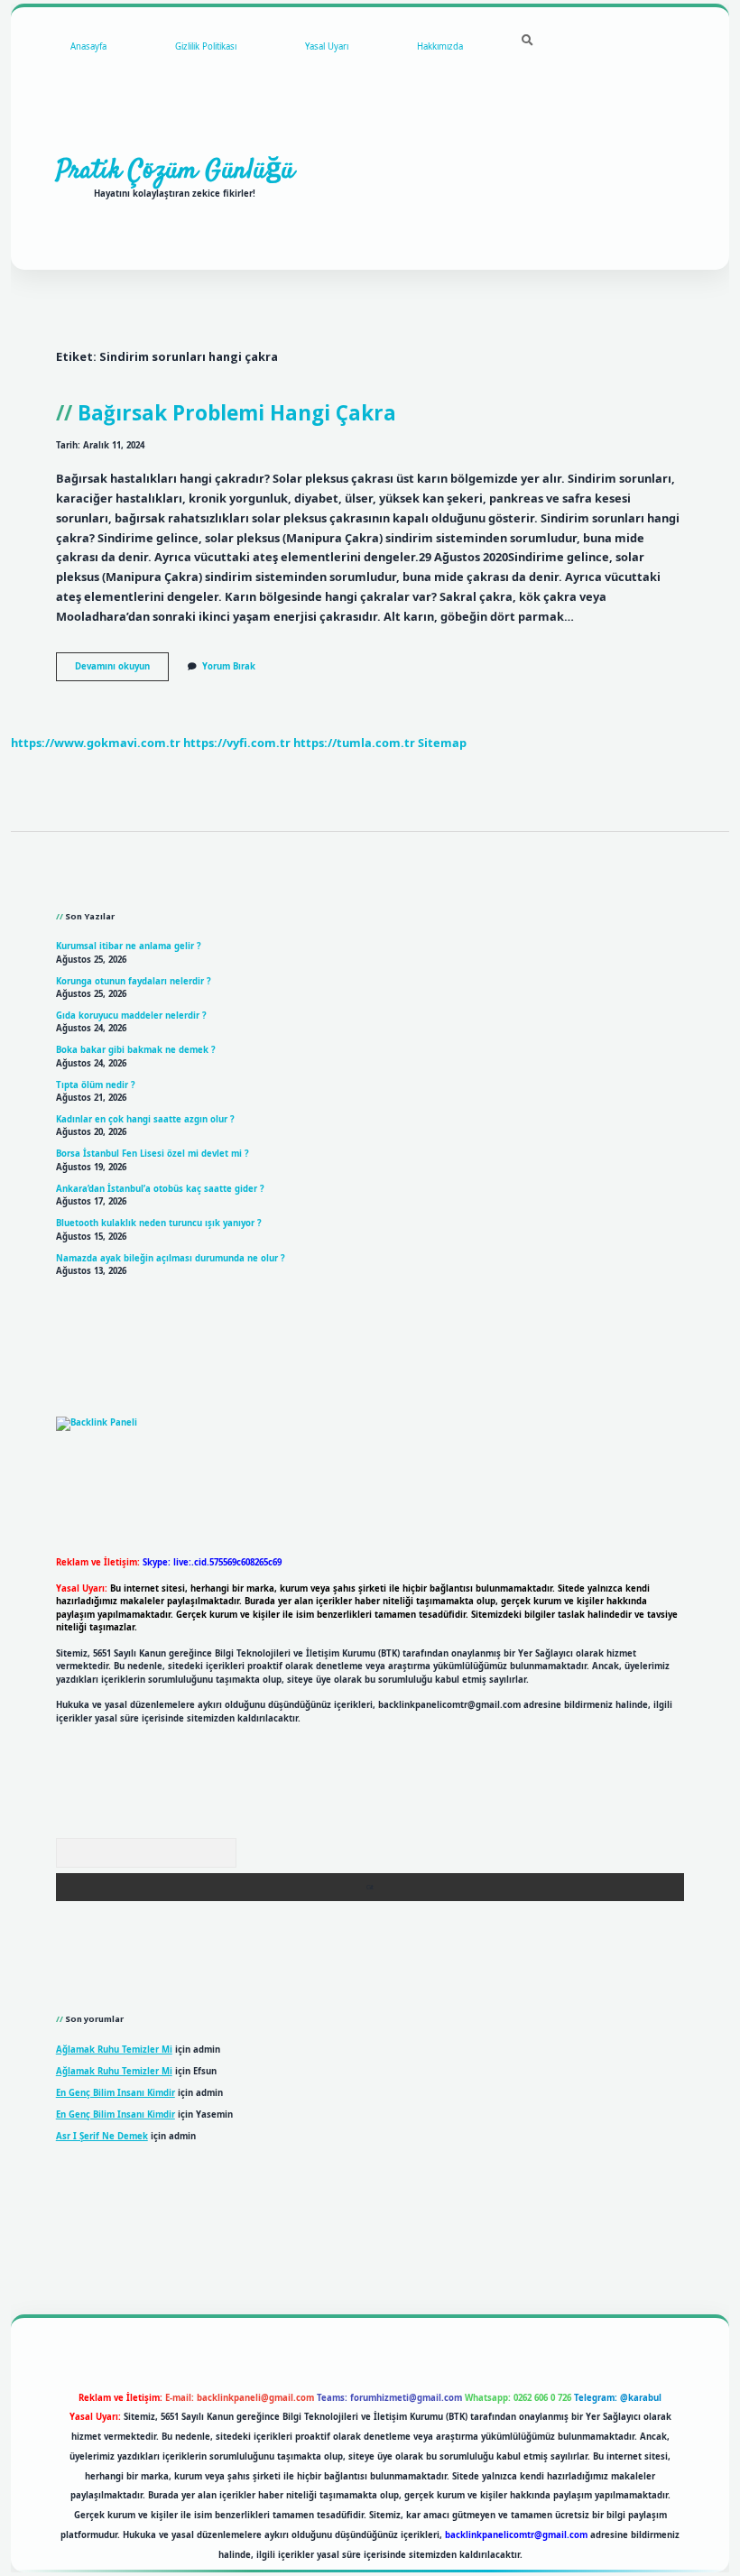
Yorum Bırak (229, 666)
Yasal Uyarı (327, 46)
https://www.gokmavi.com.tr (96, 743)
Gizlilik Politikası (206, 46)
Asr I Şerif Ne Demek (102, 2136)
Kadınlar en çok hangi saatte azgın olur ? (145, 1119)
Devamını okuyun (122, 670)
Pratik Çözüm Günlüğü (175, 171)
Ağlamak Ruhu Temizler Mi (114, 2050)
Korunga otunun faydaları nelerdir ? (134, 981)
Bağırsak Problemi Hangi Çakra (237, 413)
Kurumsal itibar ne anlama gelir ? (129, 946)
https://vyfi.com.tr (237, 743)
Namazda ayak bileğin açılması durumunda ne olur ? (171, 1258)
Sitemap (442, 743)
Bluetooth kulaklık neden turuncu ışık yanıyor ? (159, 1223)
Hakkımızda (440, 46)
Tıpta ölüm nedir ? (96, 1085)
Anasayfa (88, 46)
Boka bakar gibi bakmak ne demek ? (136, 1050)
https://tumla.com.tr (354, 743)
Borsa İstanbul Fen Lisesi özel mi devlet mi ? (153, 1154)
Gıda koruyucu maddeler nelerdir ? (131, 1016)
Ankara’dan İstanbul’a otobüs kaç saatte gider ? (160, 1189)
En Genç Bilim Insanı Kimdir (116, 2093)
